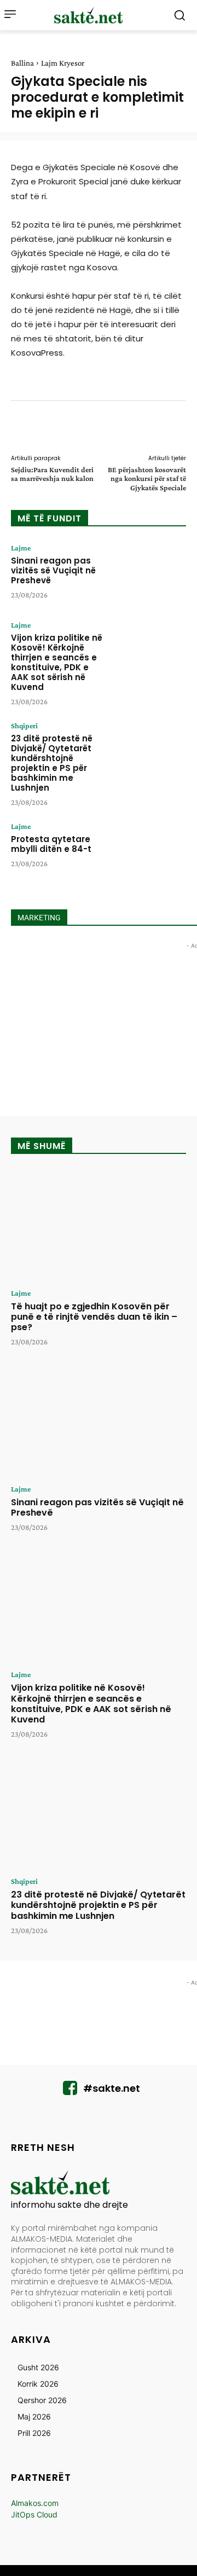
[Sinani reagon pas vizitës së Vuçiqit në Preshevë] (151, 574)
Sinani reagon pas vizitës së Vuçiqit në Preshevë (53, 570)
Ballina (22, 63)
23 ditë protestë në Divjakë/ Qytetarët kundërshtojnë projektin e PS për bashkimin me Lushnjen (52, 763)
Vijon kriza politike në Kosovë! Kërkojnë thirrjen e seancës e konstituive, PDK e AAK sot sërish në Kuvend (57, 662)
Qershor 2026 (42, 2400)
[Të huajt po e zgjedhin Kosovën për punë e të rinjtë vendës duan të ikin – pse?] (99, 1225)
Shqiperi (24, 726)
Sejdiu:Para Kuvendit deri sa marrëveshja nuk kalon (52, 474)
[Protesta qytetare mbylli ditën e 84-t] (151, 852)
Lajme (21, 548)
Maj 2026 (34, 2417)
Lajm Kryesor (63, 63)
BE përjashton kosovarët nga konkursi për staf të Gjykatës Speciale (147, 479)
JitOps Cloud (34, 2514)
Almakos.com (35, 2503)
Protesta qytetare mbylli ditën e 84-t (51, 844)
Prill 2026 (34, 2433)
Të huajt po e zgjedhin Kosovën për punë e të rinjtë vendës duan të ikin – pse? (94, 1317)
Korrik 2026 (38, 2384)
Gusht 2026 (38, 2367)
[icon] (70, 2091)
